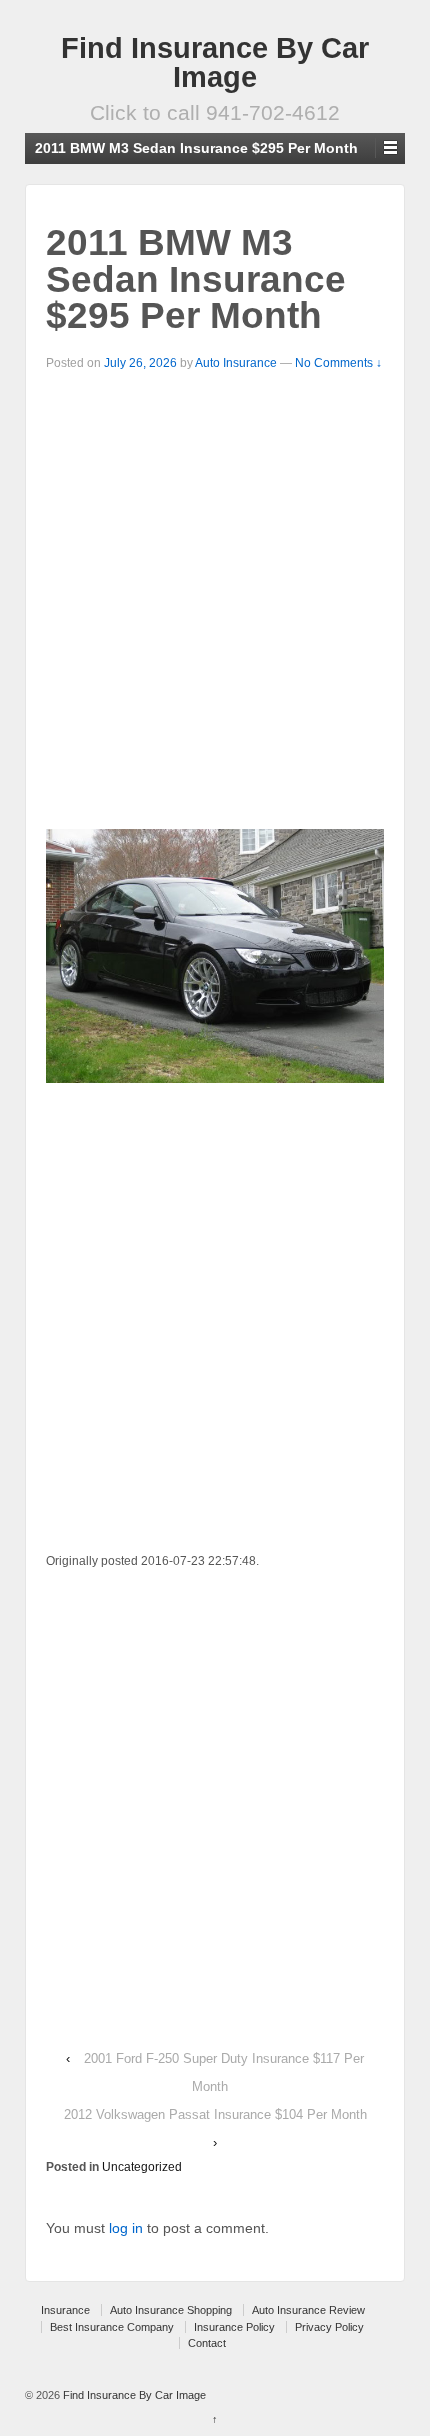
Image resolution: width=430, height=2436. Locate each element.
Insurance (65, 2310)
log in (126, 2228)
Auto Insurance (236, 363)
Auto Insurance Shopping (171, 2310)
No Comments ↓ (338, 363)
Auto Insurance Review (308, 2310)
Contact (207, 2343)
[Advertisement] (215, 599)
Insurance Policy (234, 2327)
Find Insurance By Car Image (215, 62)
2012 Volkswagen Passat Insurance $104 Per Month (215, 2114)
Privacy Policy (329, 2327)
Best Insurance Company (112, 2327)
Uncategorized (142, 2167)
